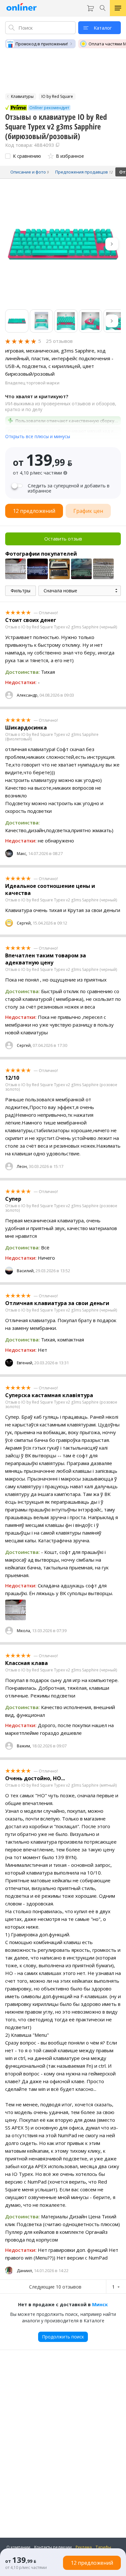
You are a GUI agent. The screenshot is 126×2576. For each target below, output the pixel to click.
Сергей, (24, 923)
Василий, (26, 1271)
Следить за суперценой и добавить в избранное (69, 488)
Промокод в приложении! (42, 44)
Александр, (28, 695)
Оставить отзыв (63, 539)
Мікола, (24, 1631)
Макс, (22, 854)
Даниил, (25, 2271)
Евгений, (25, 1363)
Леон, (22, 1166)
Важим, (24, 1746)
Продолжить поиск (63, 2337)
